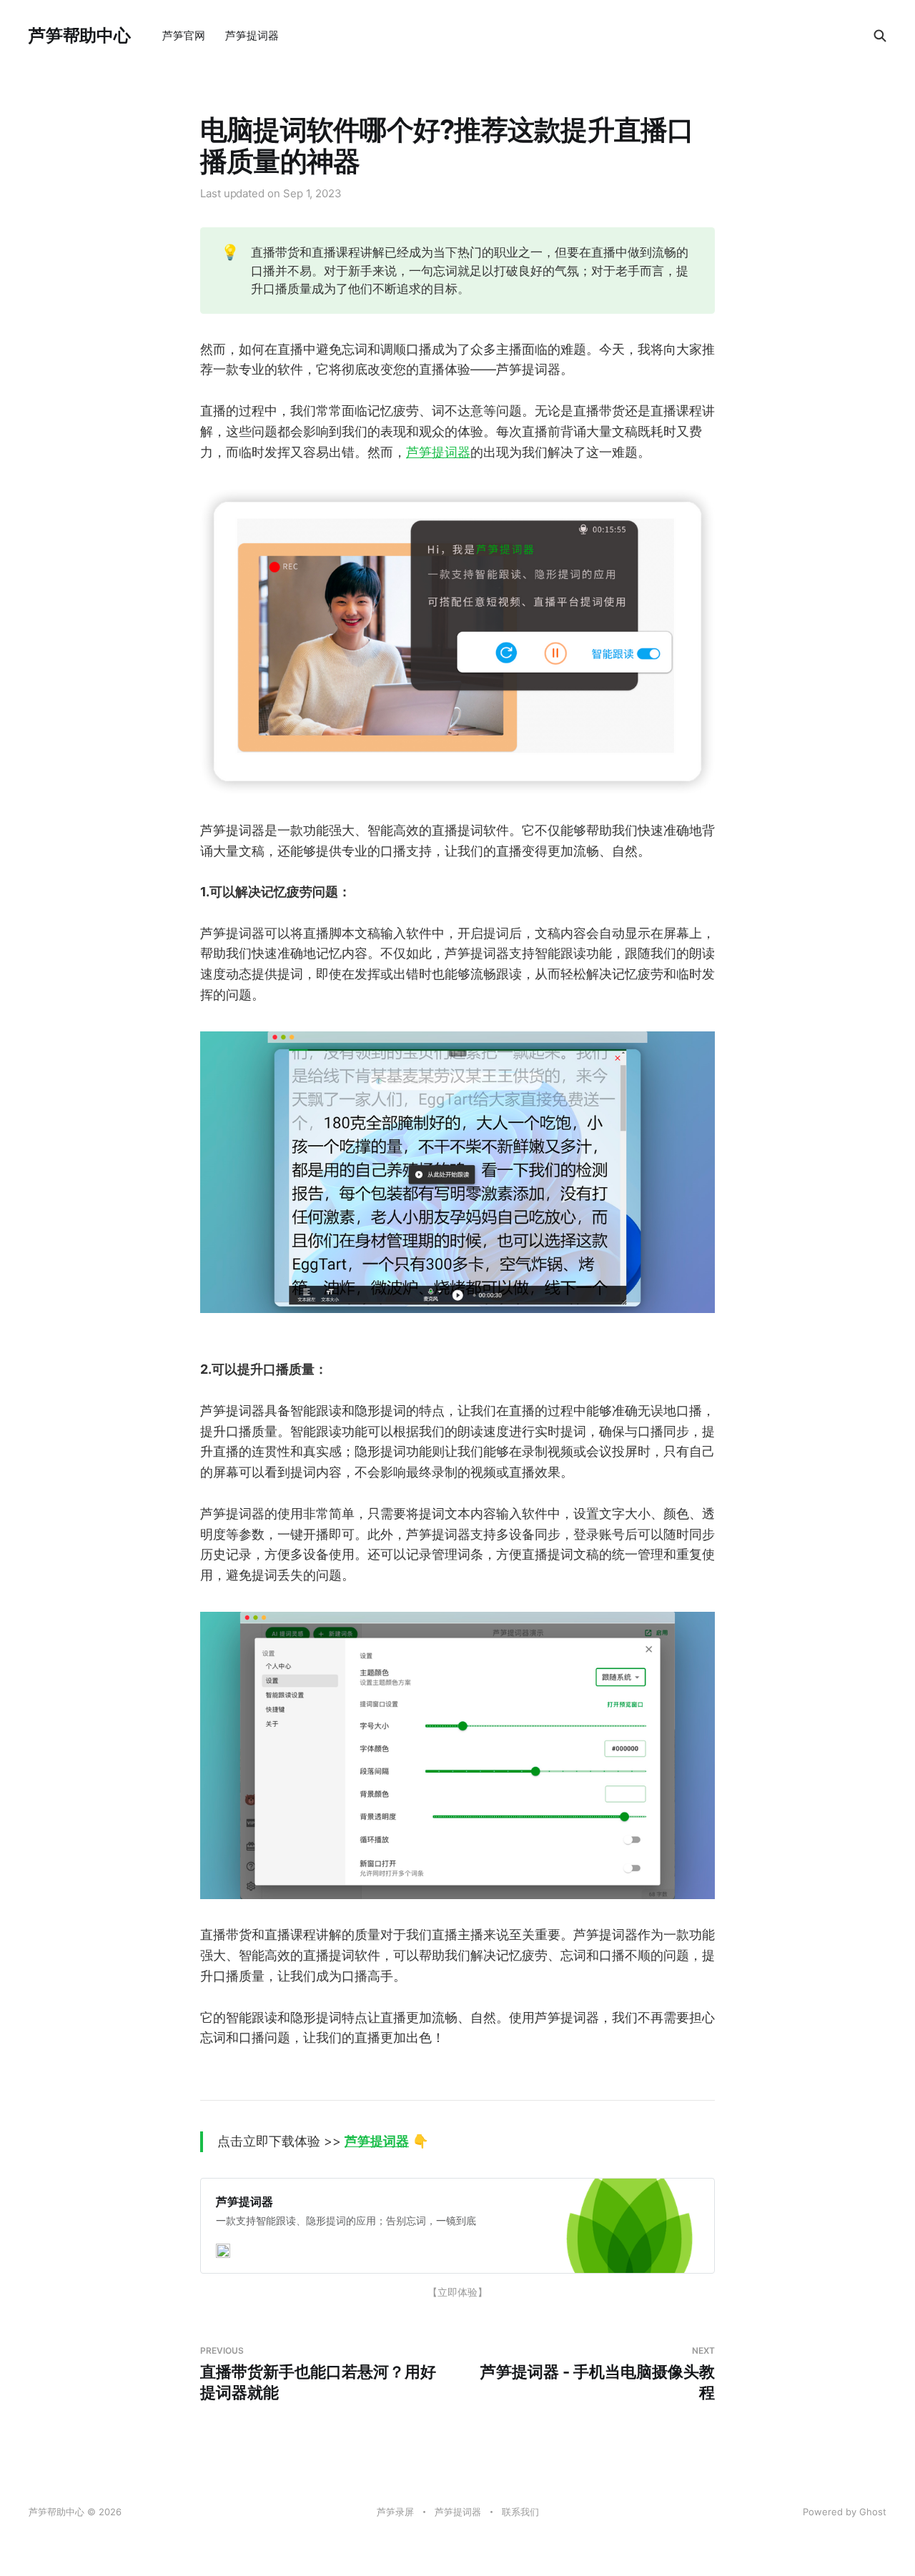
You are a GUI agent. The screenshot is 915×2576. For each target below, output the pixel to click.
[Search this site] (880, 36)
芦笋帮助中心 (80, 36)
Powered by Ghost (845, 2512)
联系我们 (520, 2512)
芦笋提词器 (252, 35)
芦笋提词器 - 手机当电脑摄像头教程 (598, 2373)
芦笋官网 (184, 35)
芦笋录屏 (395, 2512)
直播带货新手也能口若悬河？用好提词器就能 (318, 2373)
